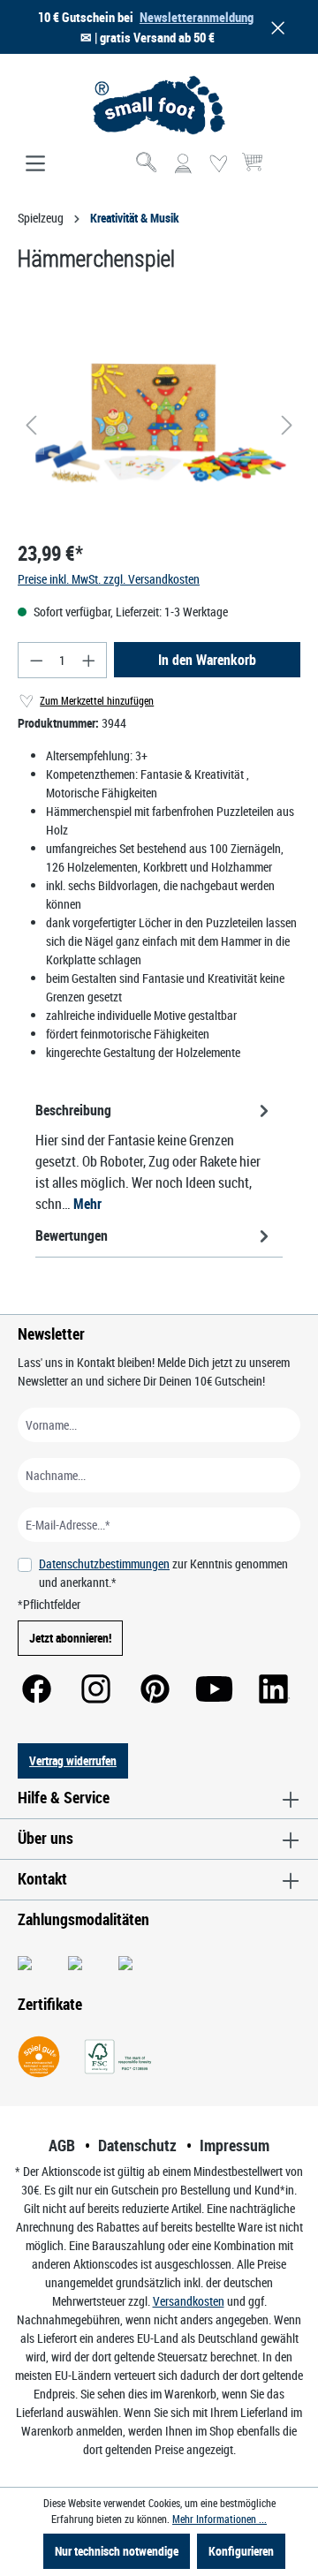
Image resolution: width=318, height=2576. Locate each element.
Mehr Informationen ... (220, 2519)
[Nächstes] (287, 425)
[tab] (155, 1156)
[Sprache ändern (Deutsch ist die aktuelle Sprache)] (286, 170)
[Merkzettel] (218, 164)
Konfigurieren (241, 2551)
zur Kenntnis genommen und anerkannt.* (163, 1573)
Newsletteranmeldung (197, 17)
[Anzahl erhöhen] (89, 660)
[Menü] (35, 164)
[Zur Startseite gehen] (159, 105)
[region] (159, 425)
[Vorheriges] (31, 425)
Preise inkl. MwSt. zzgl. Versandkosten (109, 579)
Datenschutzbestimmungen (104, 1564)
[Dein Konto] (183, 164)
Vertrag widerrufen (73, 1760)
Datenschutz (137, 2145)
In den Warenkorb (207, 660)
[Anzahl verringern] (36, 660)
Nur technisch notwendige (117, 2551)
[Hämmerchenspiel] (159, 426)
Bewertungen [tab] (72, 1235)
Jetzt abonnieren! (70, 1638)
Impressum (235, 2145)
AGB (62, 2145)
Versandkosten (189, 2301)
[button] (275, 27)
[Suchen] (148, 164)
